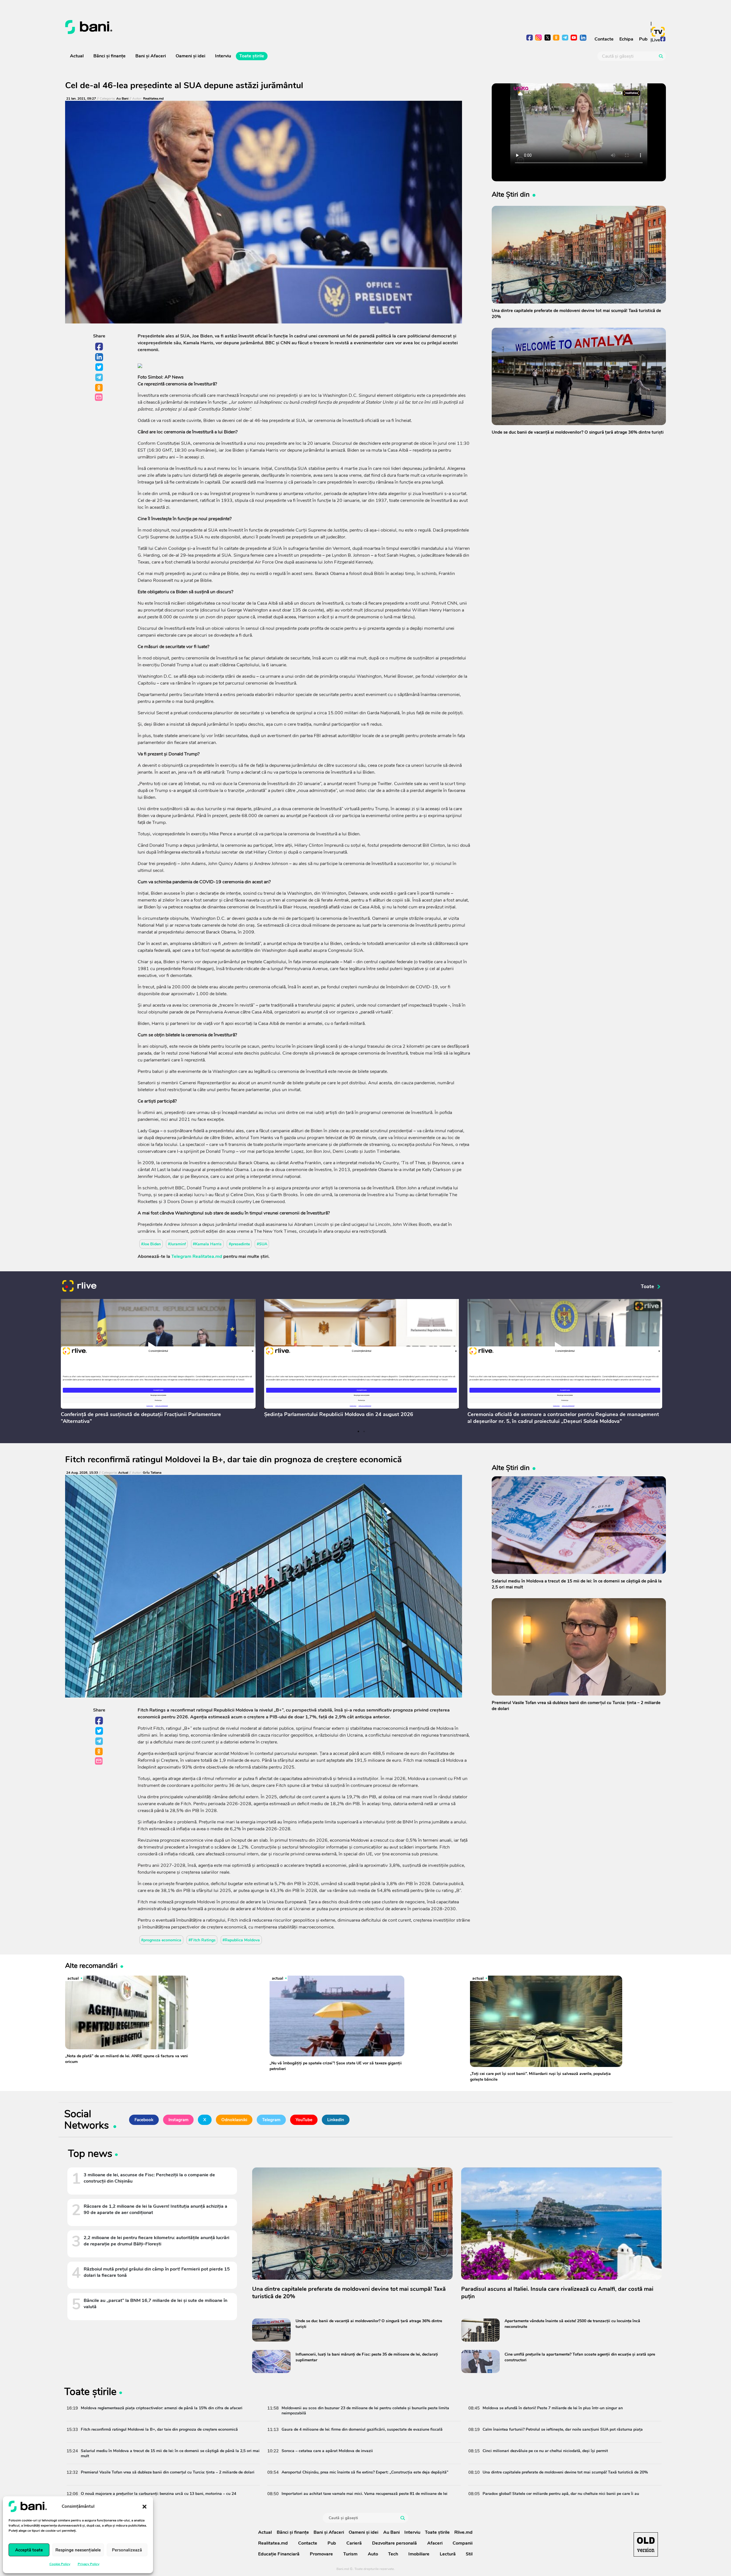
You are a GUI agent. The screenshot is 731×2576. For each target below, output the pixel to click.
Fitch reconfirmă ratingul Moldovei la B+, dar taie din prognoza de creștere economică (233, 1460)
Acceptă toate (29, 2550)
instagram (539, 38)
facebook (530, 38)
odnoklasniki (556, 38)
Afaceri (435, 2543)
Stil (469, 2554)
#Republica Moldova (241, 1940)
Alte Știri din (511, 194)
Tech (393, 2554)
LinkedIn (99, 357)
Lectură (448, 2554)
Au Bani (122, 99)
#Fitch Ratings (202, 1940)
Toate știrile (252, 56)
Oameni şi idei (190, 56)
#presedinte (239, 1244)
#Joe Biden (151, 1244)
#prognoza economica (161, 1940)
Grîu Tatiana (152, 1473)
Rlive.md (463, 2532)
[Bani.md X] (548, 38)
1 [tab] (358, 1431)
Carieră (354, 2543)
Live (656, 40)
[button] (144, 2506)
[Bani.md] (646, 2544)
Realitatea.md (153, 99)
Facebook (99, 347)
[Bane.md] (213, 27)
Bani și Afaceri (151, 56)
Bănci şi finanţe (110, 56)
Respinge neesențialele (78, 2550)
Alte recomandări (91, 1965)
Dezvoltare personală (394, 2543)
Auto (373, 2554)
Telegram (99, 378)
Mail (99, 398)
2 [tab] (364, 1431)
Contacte (604, 39)
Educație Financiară (279, 2554)
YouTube (304, 2120)
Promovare (321, 2554)
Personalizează (127, 2550)
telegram (565, 38)
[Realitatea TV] (658, 32)
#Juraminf (177, 1244)
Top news (90, 2155)
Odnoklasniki (99, 388)
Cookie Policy (60, 2564)
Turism (350, 2554)
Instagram (178, 2120)
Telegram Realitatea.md (197, 1256)
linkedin (583, 38)
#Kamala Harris (207, 1244)
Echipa (626, 39)
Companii (463, 2543)
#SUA (262, 1244)
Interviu (223, 56)
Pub (643, 39)
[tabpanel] (158, 1363)
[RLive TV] (79, 1287)
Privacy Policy (89, 2564)
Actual (77, 56)
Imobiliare (419, 2554)
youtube (574, 38)
